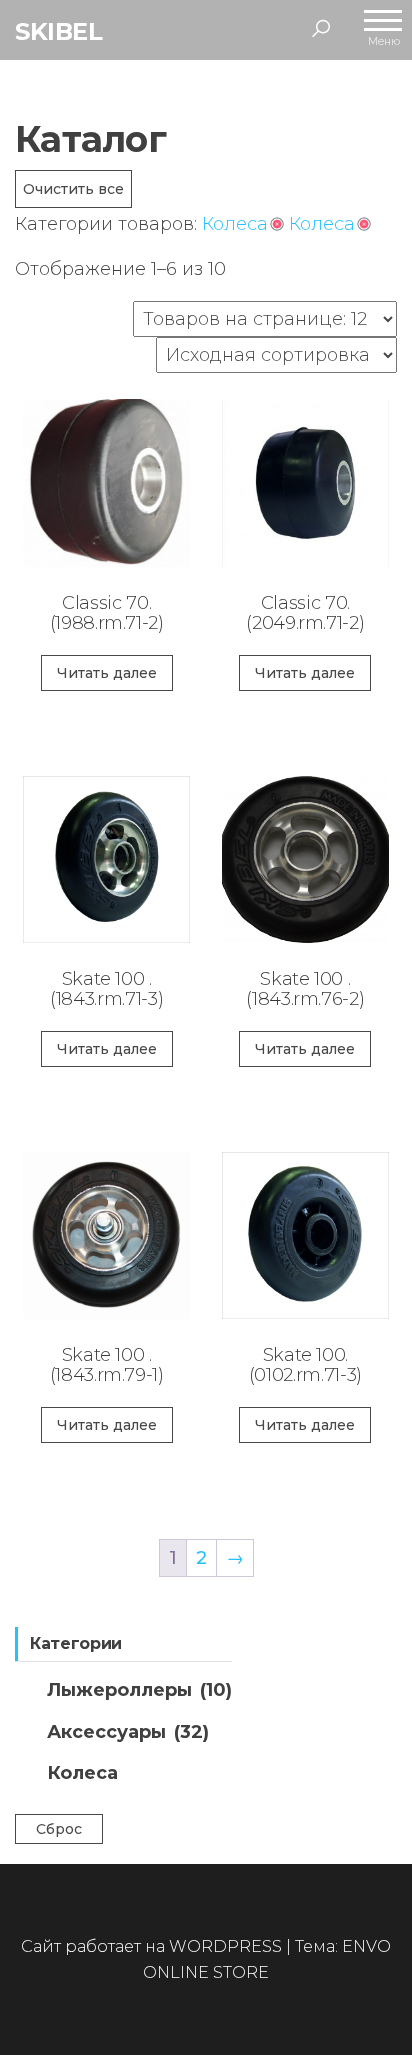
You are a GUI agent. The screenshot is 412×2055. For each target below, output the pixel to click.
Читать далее (107, 673)
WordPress (225, 1946)
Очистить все (73, 189)
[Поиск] (321, 28)
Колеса (82, 1773)
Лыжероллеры (139, 1690)
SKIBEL (58, 31)
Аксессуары (128, 1732)
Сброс (59, 1829)
